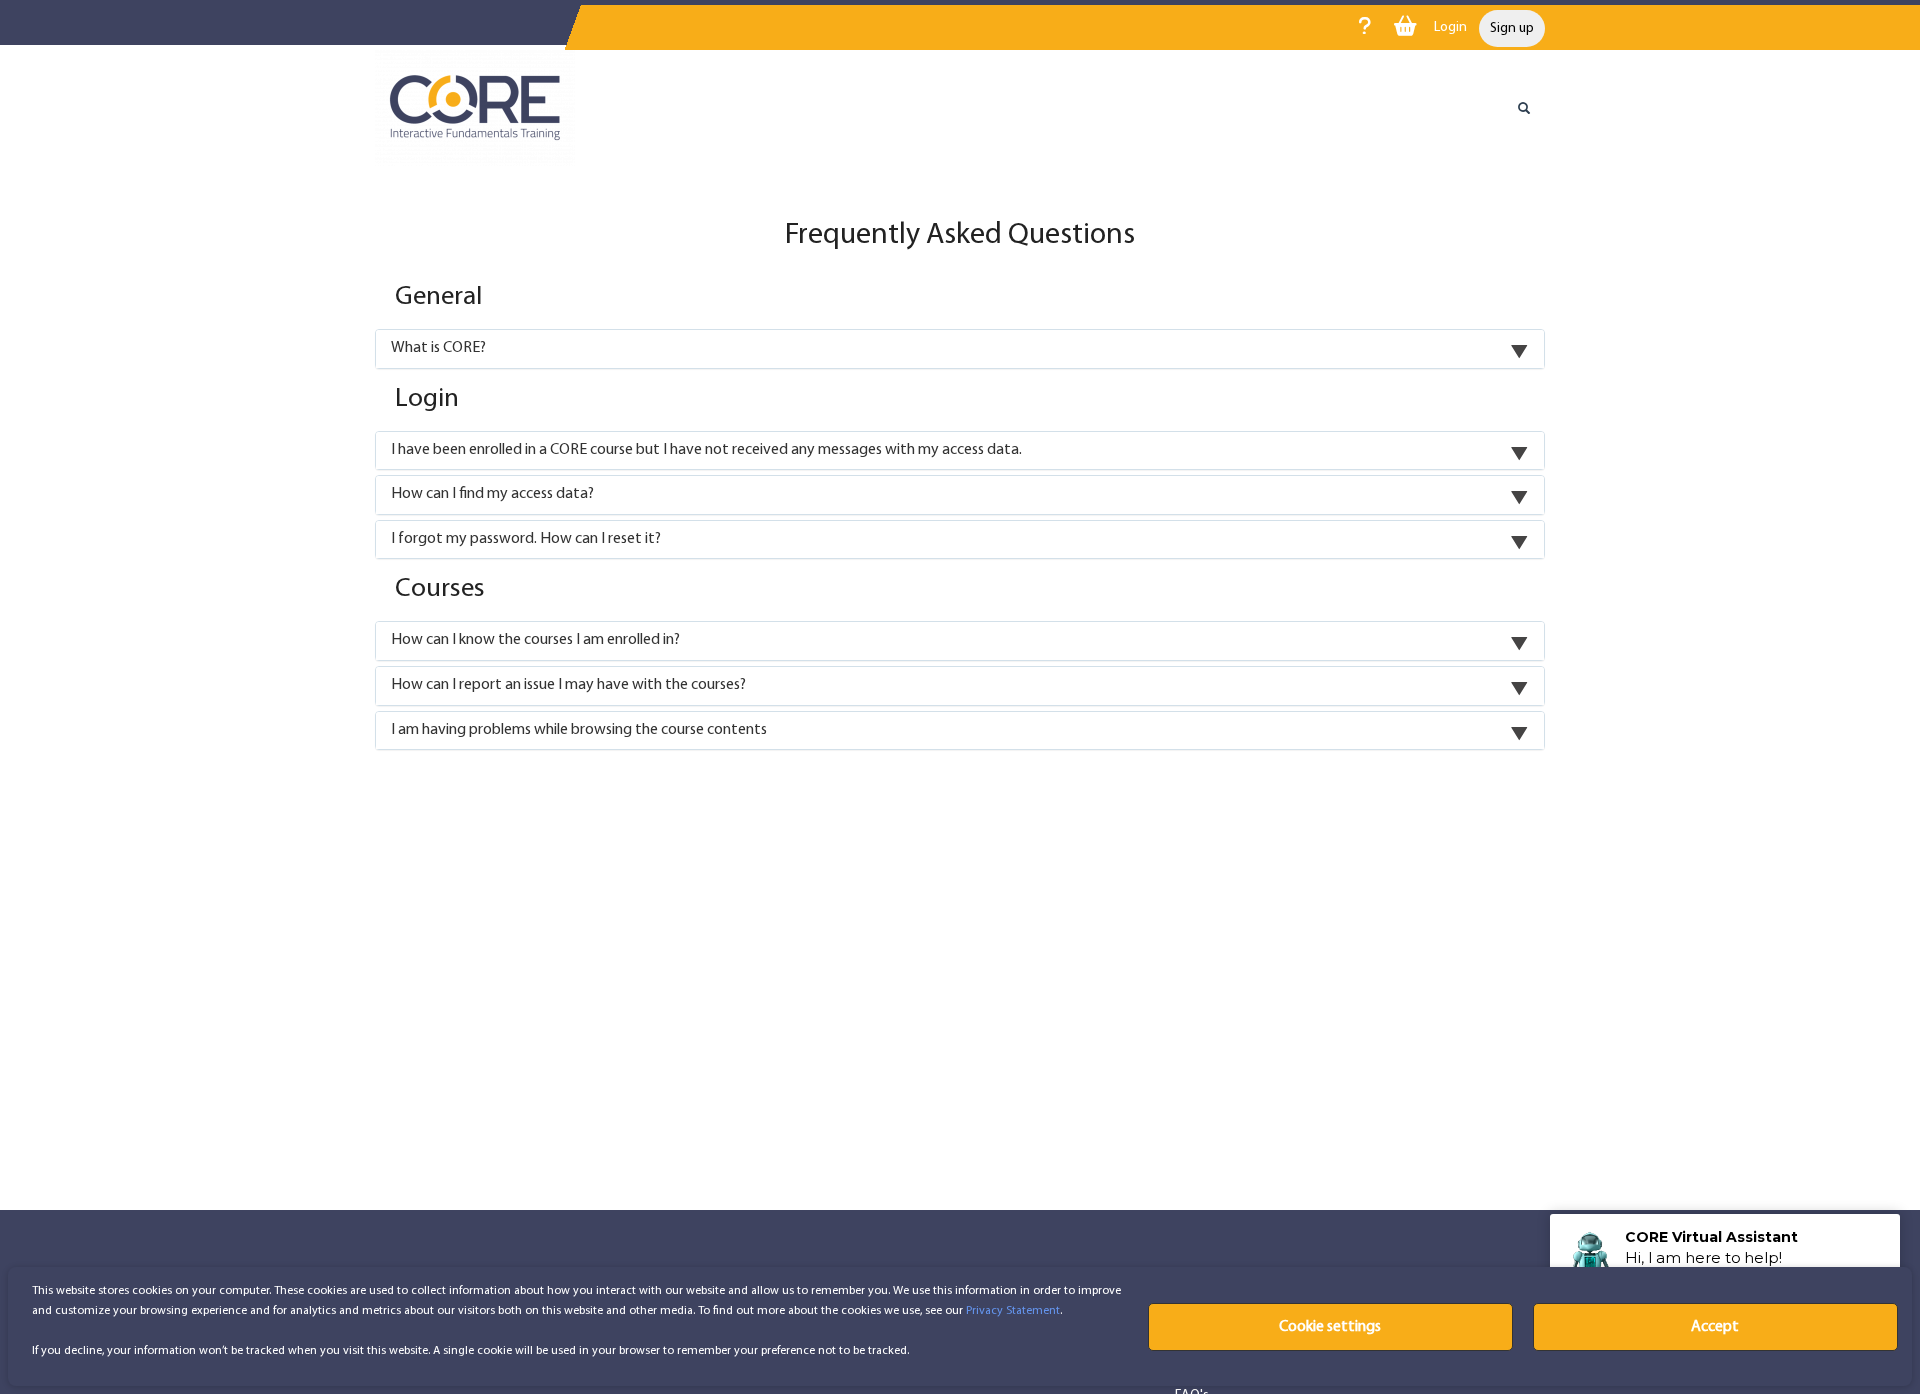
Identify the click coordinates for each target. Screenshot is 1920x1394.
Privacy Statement (1013, 1311)
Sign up (1512, 28)
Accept (1715, 1327)
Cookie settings (1330, 1327)
